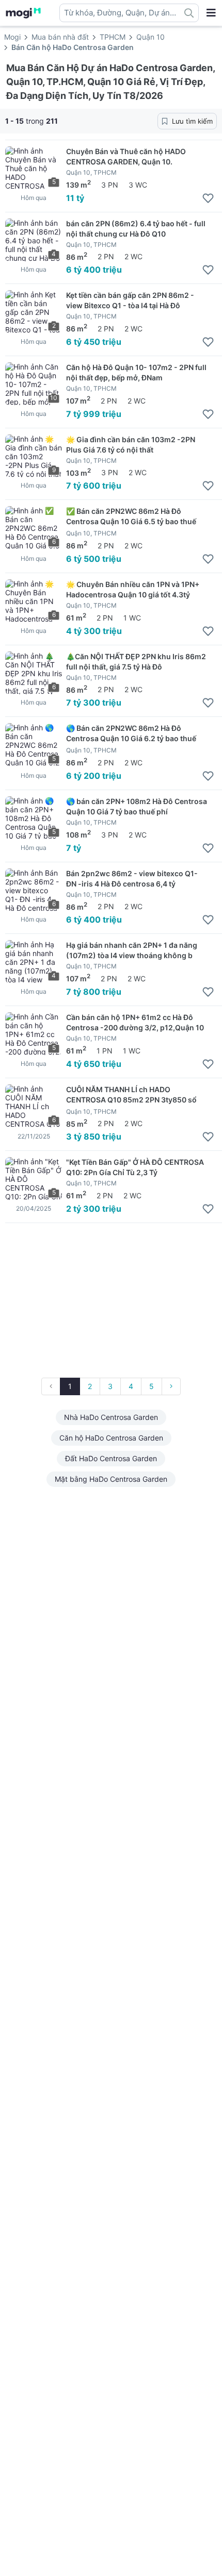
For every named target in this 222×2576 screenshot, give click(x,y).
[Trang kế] (171, 1386)
